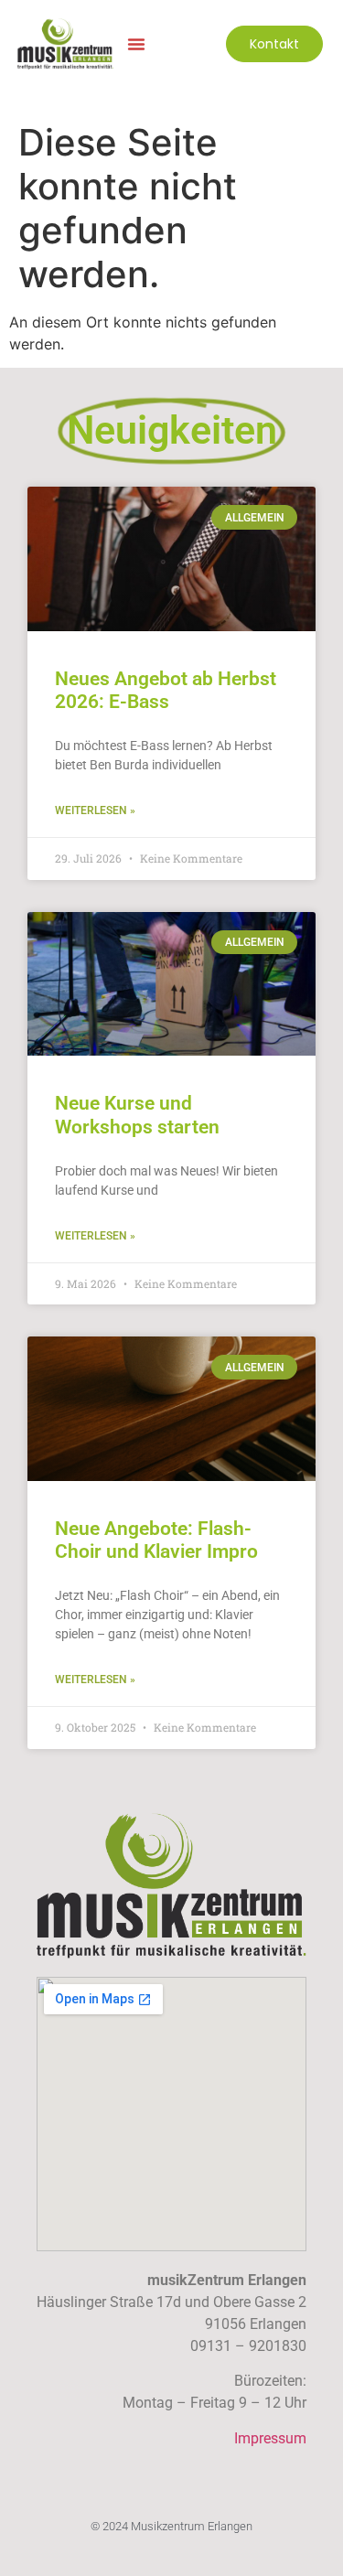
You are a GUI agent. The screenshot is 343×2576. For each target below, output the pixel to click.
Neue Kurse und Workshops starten (137, 1115)
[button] (136, 44)
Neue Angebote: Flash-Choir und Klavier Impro (156, 1540)
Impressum (270, 2438)
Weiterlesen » (95, 810)
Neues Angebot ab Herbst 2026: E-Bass (166, 690)
